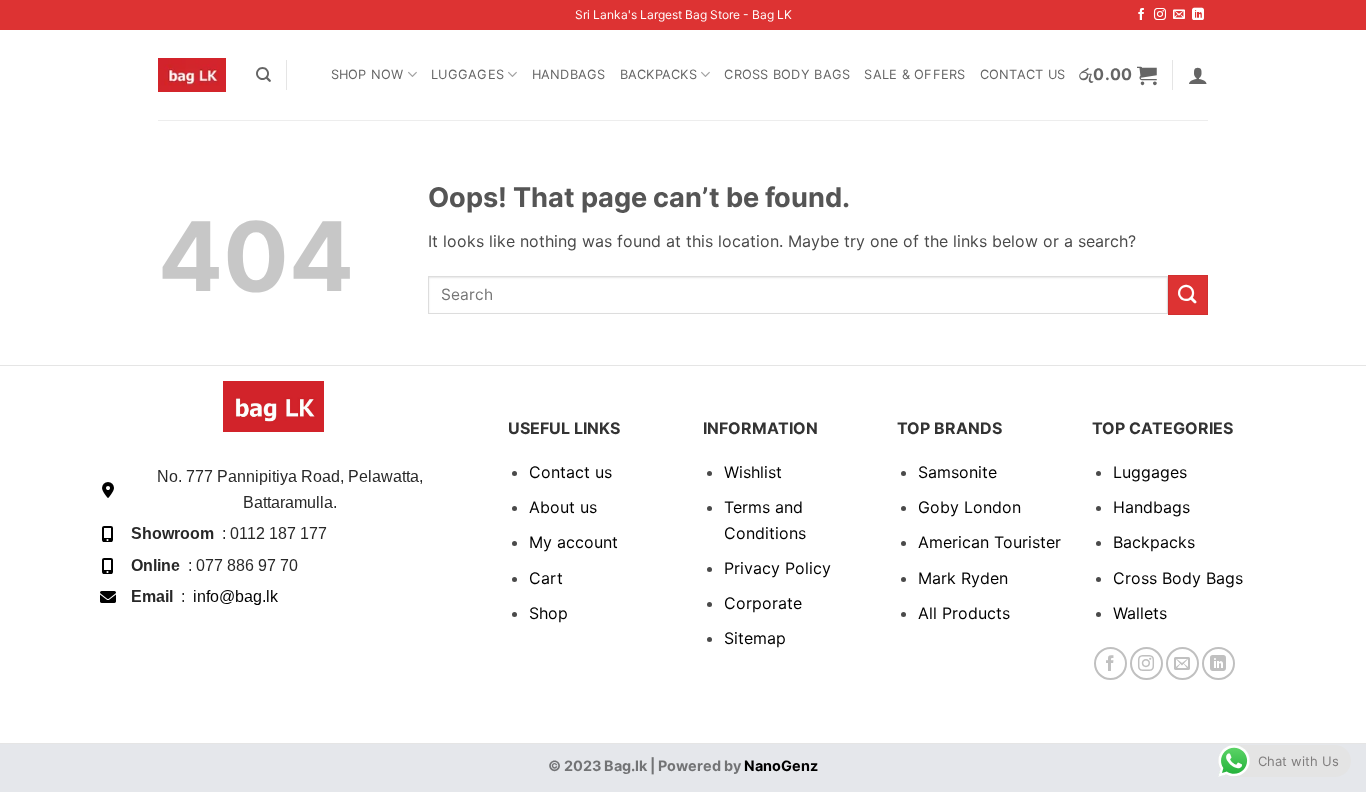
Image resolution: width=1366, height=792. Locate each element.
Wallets (1140, 613)
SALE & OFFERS (914, 74)
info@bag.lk (235, 596)
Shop (548, 613)
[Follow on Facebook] (1141, 15)
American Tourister (989, 542)
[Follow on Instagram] (1160, 15)
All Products (964, 613)
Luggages (467, 74)
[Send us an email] (1179, 15)
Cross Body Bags (787, 74)
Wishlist (753, 472)
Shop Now (367, 74)
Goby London (969, 507)
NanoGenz (781, 765)
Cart (546, 578)
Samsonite (957, 472)
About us (563, 507)
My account (573, 542)
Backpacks (658, 74)
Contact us (570, 472)
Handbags (569, 74)
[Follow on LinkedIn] (1198, 15)
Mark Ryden (963, 578)
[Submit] (1188, 294)
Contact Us (1023, 74)
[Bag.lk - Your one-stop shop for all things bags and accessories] (192, 75)
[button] (1118, 75)
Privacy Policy (777, 568)
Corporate (763, 603)
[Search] (263, 75)
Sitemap (755, 638)
